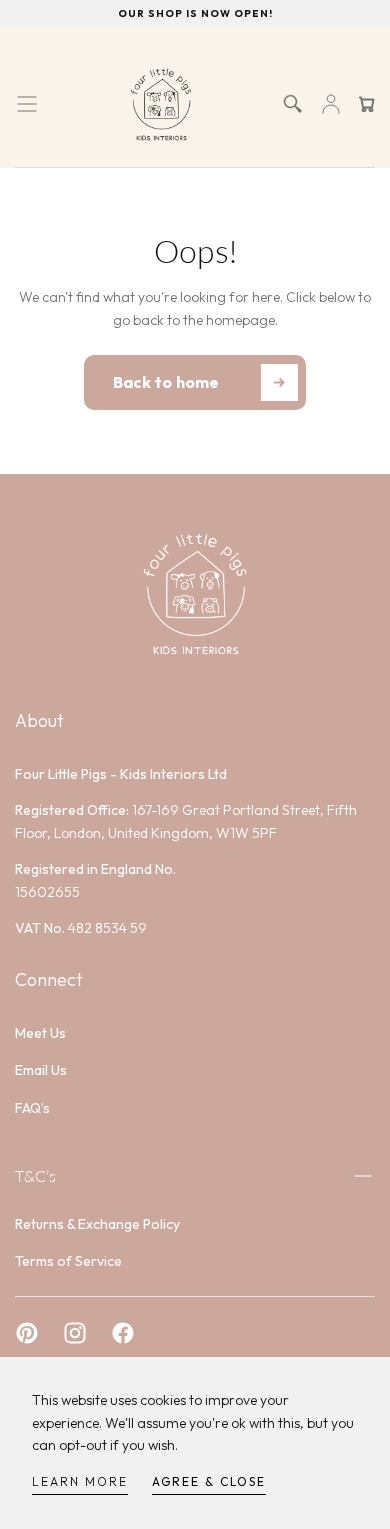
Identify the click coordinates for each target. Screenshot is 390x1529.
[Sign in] (331, 104)
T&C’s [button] (35, 1175)
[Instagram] (75, 1333)
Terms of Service (68, 1261)
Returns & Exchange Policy (97, 1224)
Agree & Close (209, 1481)
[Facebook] (123, 1333)
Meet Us (40, 1033)
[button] (27, 104)
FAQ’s (32, 1108)
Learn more (80, 1481)
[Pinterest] (27, 1333)
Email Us (41, 1070)
